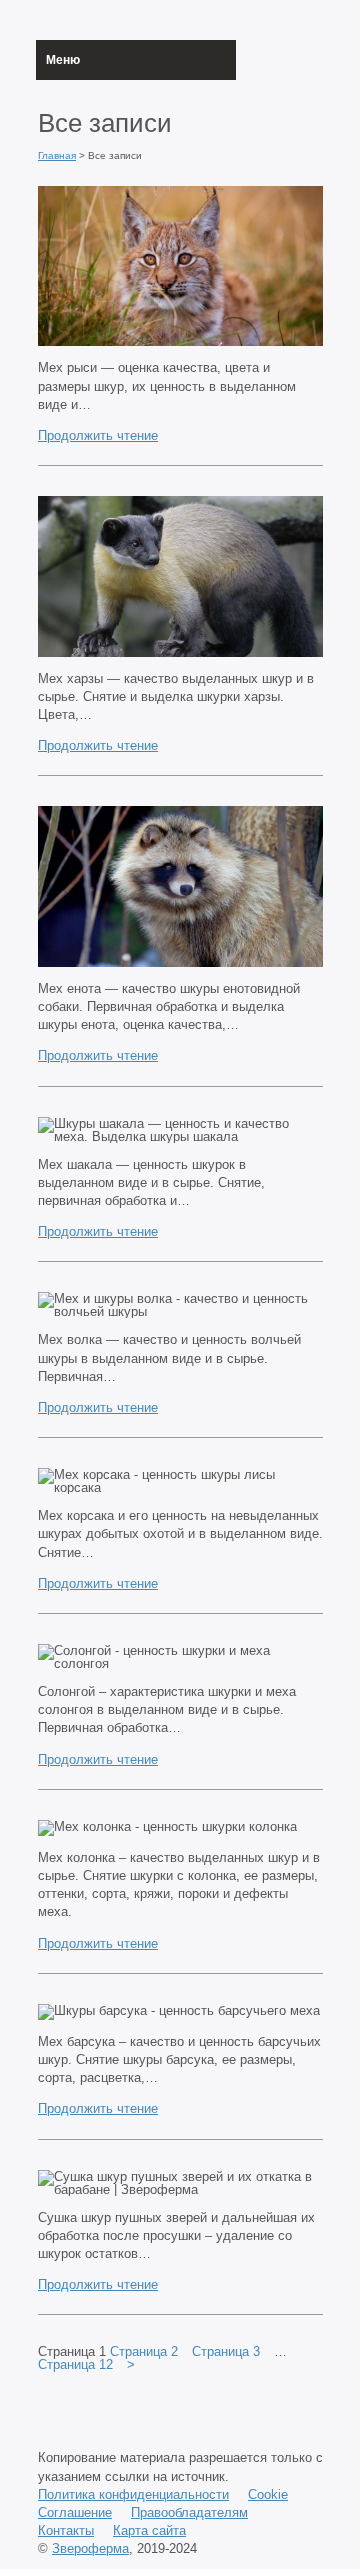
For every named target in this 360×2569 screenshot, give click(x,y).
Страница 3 (226, 2351)
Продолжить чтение (98, 435)
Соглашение (75, 2512)
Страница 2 (144, 2351)
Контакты (66, 2530)
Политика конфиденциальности (133, 2494)
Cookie (268, 2494)
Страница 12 (75, 2364)
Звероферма (90, 2548)
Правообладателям (189, 2512)
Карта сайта (149, 2530)
